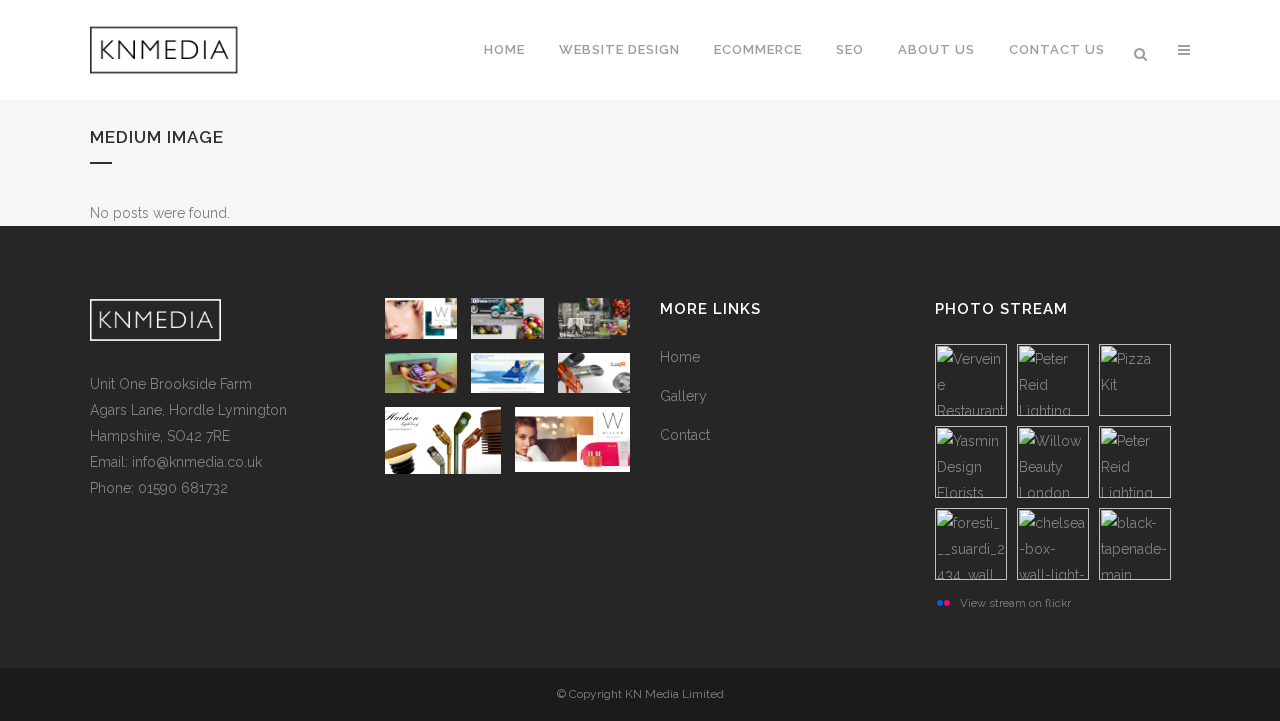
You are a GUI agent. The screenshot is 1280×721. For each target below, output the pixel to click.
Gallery (683, 396)
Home (680, 357)
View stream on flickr (1015, 603)
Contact (685, 435)
